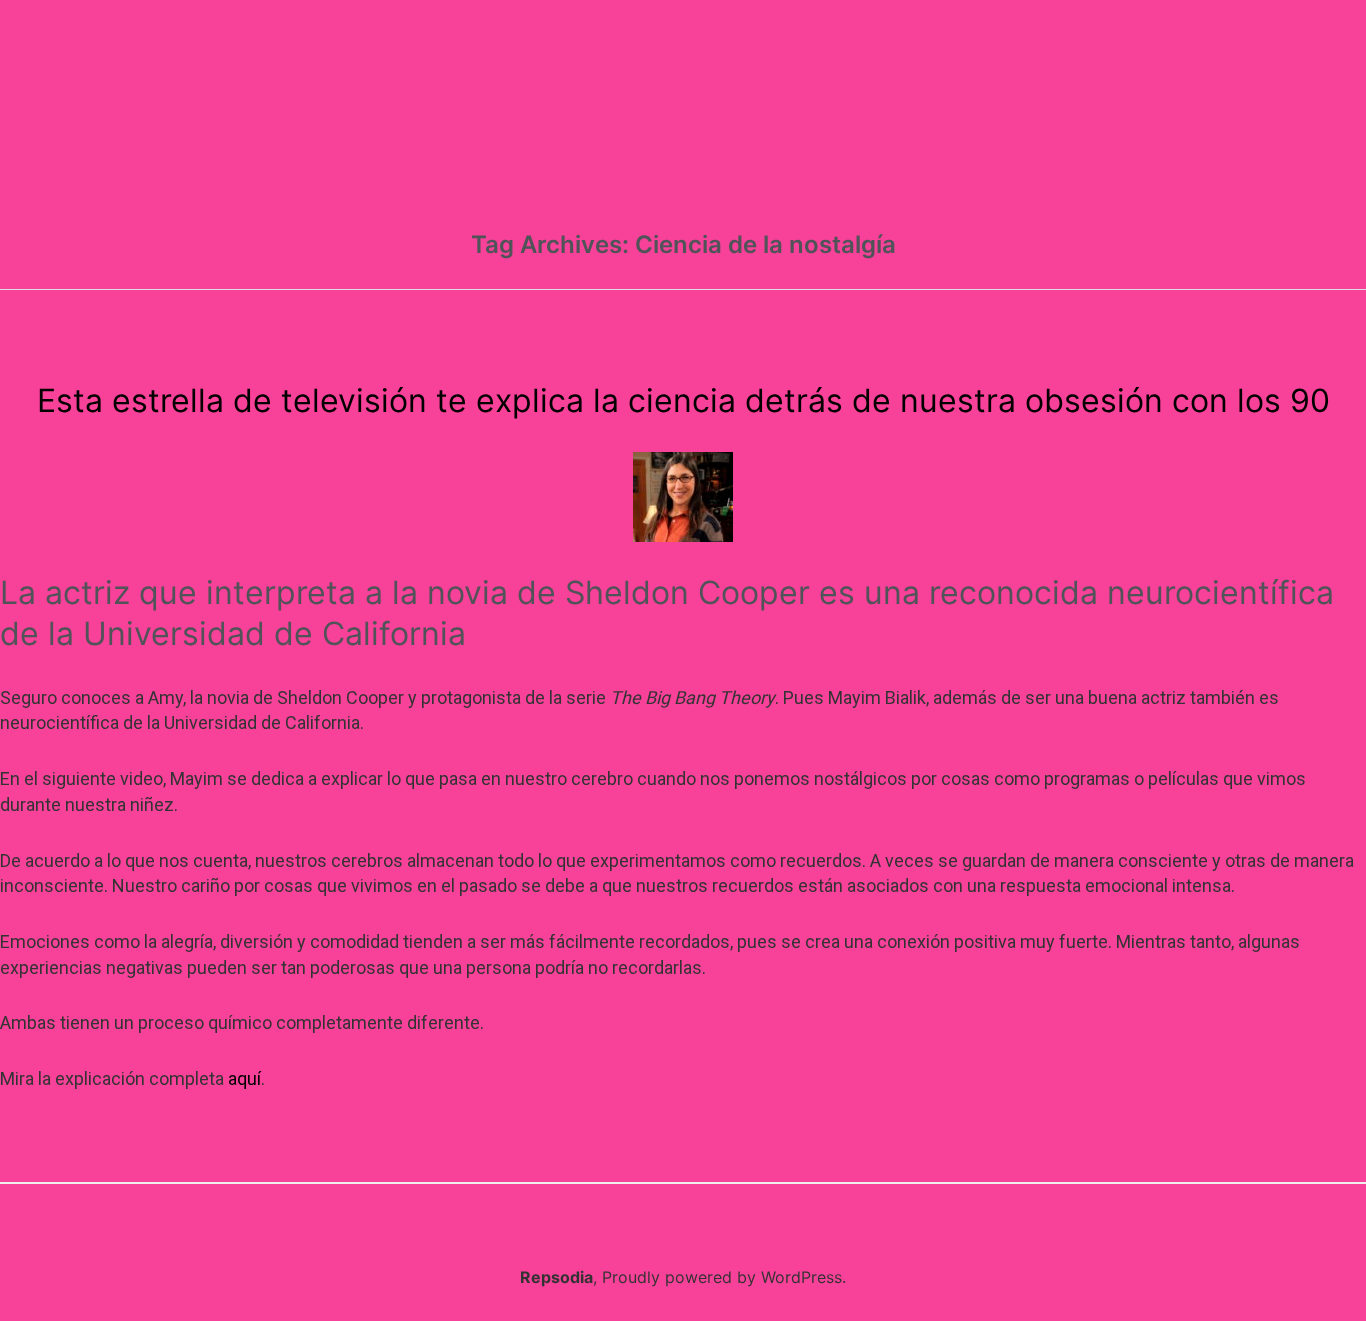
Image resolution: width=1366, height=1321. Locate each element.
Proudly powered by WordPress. (724, 1277)
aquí (244, 1078)
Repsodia (556, 1277)
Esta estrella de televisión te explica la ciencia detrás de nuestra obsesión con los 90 (683, 400)
